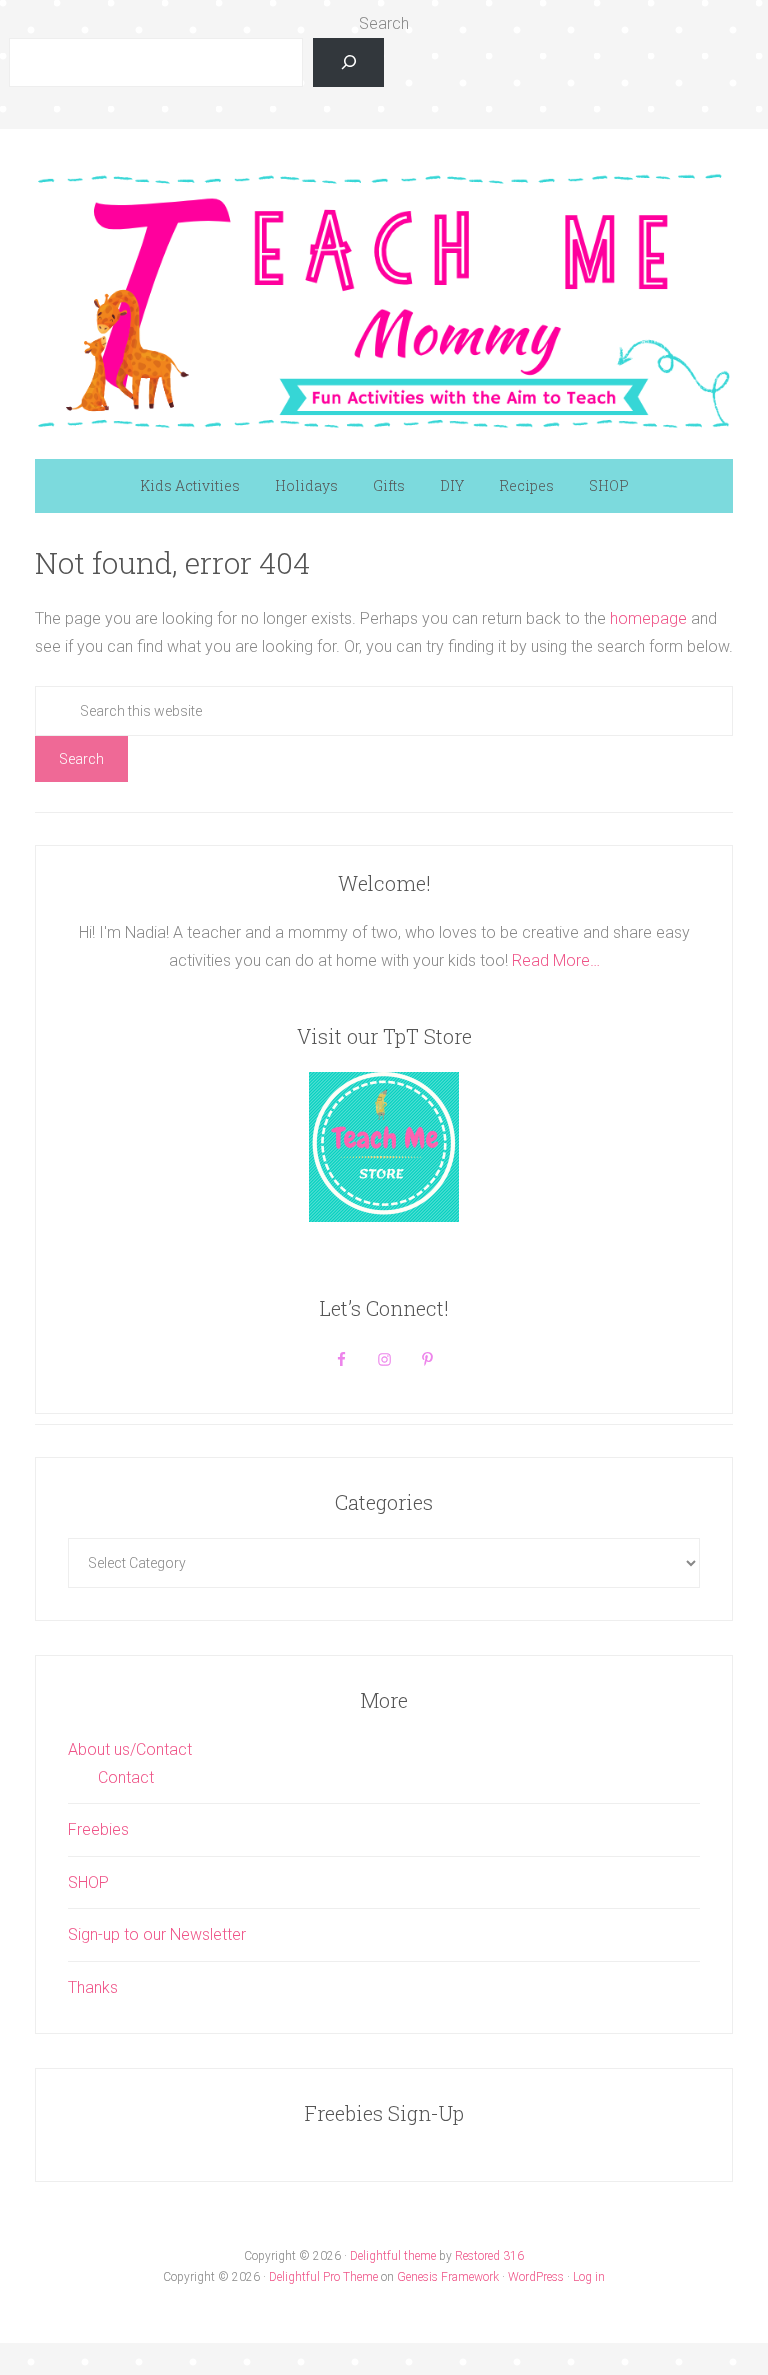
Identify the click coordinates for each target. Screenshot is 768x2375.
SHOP (88, 1882)
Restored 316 (489, 2256)
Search (384, 23)
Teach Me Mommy (384, 299)
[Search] (348, 62)
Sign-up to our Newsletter (157, 1934)
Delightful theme (393, 2256)
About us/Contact (130, 1749)
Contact (126, 1777)
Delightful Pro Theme (323, 2277)
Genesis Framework (448, 2277)
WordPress (536, 2277)
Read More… (556, 960)
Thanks (93, 1987)
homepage (648, 618)
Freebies (98, 1829)
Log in (589, 2277)
